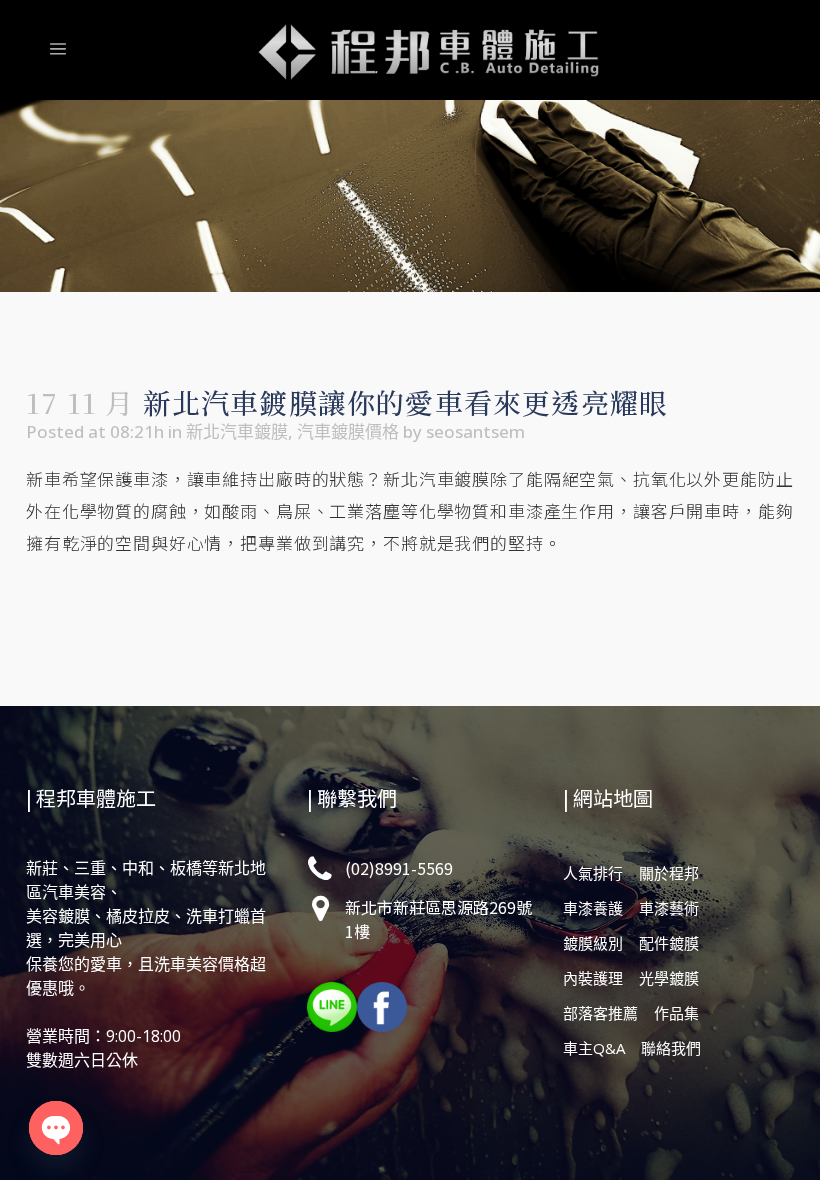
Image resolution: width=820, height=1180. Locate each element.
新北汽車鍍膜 (237, 431)
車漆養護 (593, 908)
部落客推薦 (600, 1013)
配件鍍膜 (669, 943)
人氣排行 (593, 873)
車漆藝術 (669, 908)
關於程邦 (669, 873)
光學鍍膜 (669, 978)
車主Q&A (594, 1048)
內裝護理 (593, 978)
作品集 (676, 1013)
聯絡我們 (671, 1048)
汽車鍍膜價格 (348, 431)
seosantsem (475, 431)
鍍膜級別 (593, 943)
